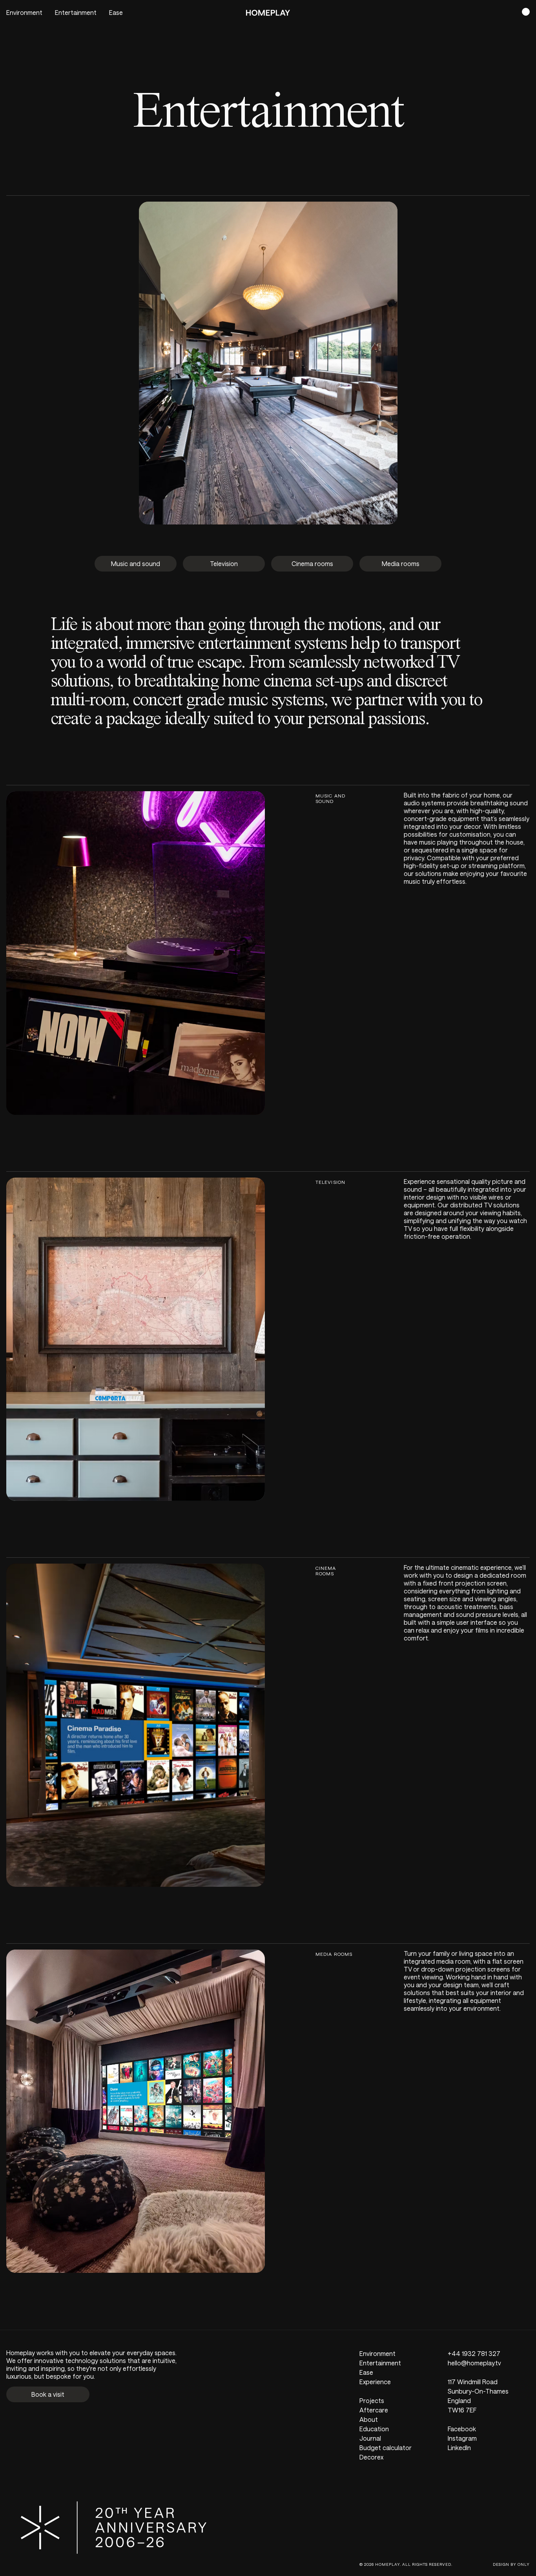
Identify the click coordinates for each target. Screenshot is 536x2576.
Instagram (462, 2438)
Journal (370, 2438)
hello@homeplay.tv (474, 2363)
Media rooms (401, 563)
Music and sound (136, 563)
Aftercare (374, 2410)
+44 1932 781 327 (474, 2353)
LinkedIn (459, 2448)
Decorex (371, 2457)
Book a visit (48, 2394)
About (369, 2419)
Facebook (462, 2429)
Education (374, 2429)
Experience (375, 2382)
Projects (372, 2400)
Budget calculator (386, 2448)
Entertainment (76, 12)
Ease (116, 12)
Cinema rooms (312, 563)
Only (524, 2564)
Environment (24, 12)
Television (224, 563)
